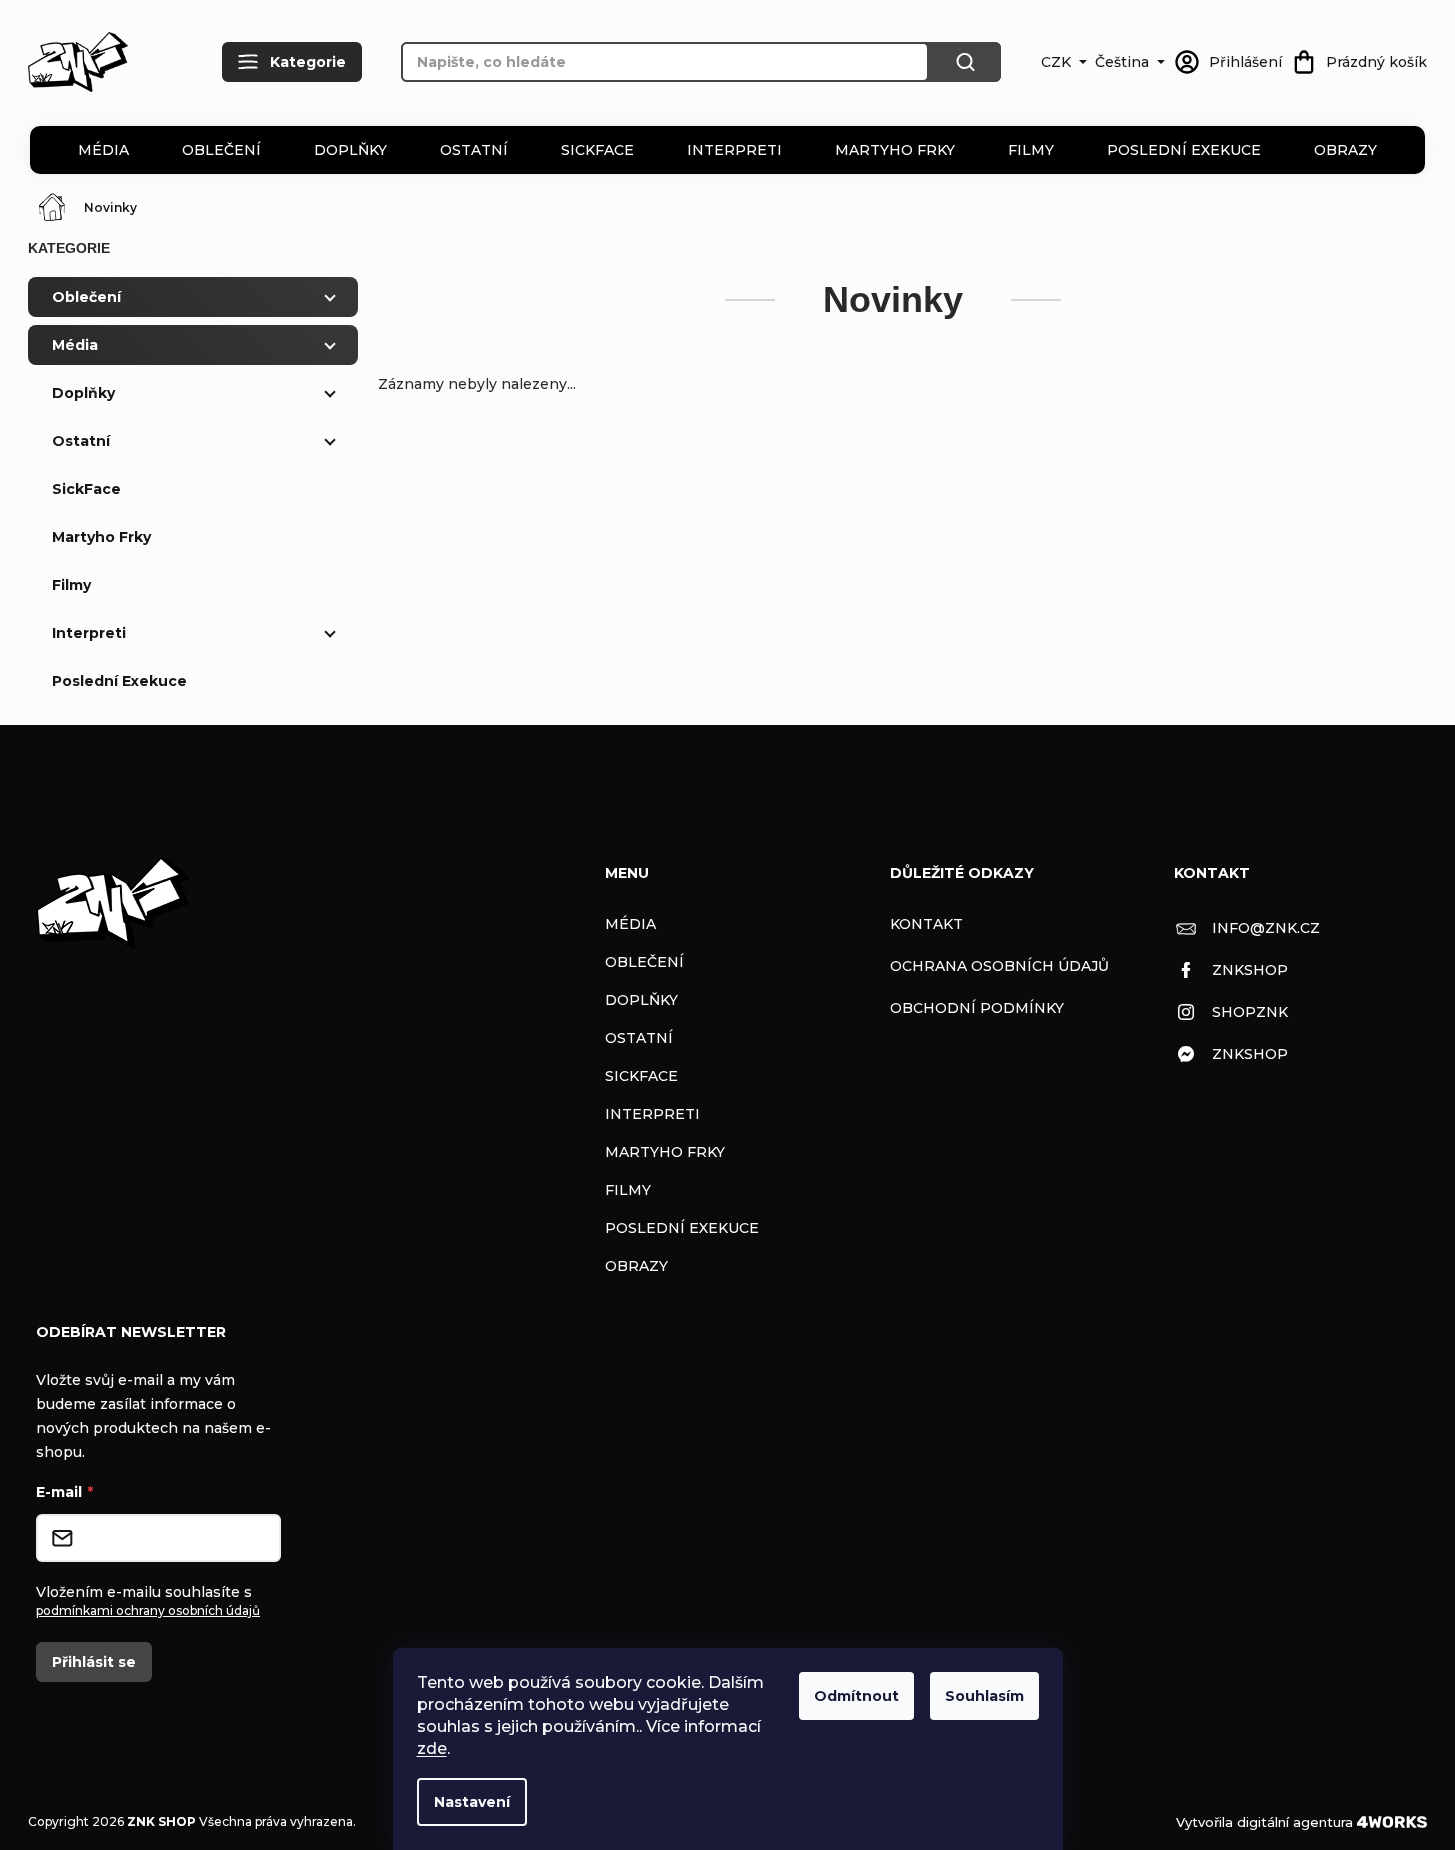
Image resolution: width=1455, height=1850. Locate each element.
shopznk (1250, 1012)
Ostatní (474, 150)
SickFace (597, 150)
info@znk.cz (1266, 928)
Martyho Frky (895, 150)
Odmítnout (856, 1696)
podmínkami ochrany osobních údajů (148, 1610)
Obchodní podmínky (977, 1008)
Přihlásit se (94, 1662)
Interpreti (734, 150)
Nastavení (472, 1802)
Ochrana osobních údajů (999, 966)
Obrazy (1345, 150)
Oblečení (221, 150)
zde (432, 1748)
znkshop (1250, 970)
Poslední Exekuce (1184, 150)
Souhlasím (984, 1696)
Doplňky (350, 150)
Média (103, 150)
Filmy (1031, 150)
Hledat (965, 62)
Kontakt (926, 924)
